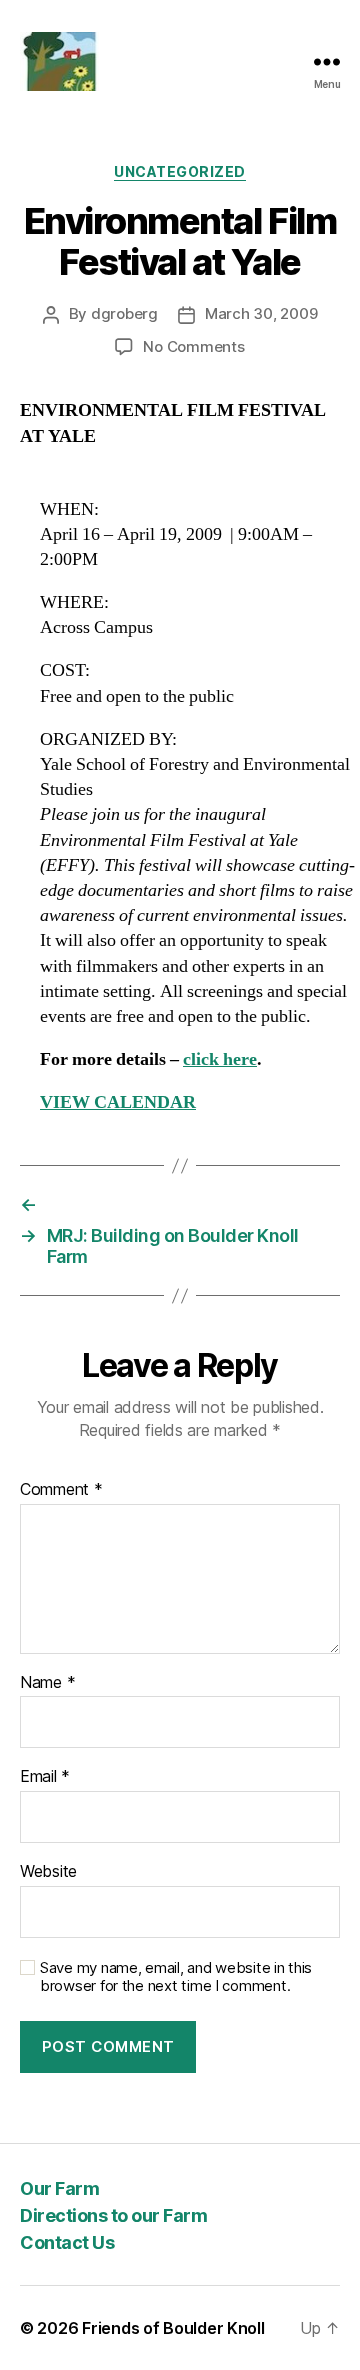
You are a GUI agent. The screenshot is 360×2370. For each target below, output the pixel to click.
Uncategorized (180, 171)
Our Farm (59, 2188)
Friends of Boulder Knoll (173, 2328)
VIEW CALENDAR (118, 1102)
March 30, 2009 (261, 313)
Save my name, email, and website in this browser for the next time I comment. (176, 1977)
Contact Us (67, 2242)
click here (220, 1059)
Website (48, 1872)
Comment (61, 1490)
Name (47, 1683)
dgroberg (124, 313)
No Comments (193, 346)
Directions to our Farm (113, 2215)
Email (45, 1777)
